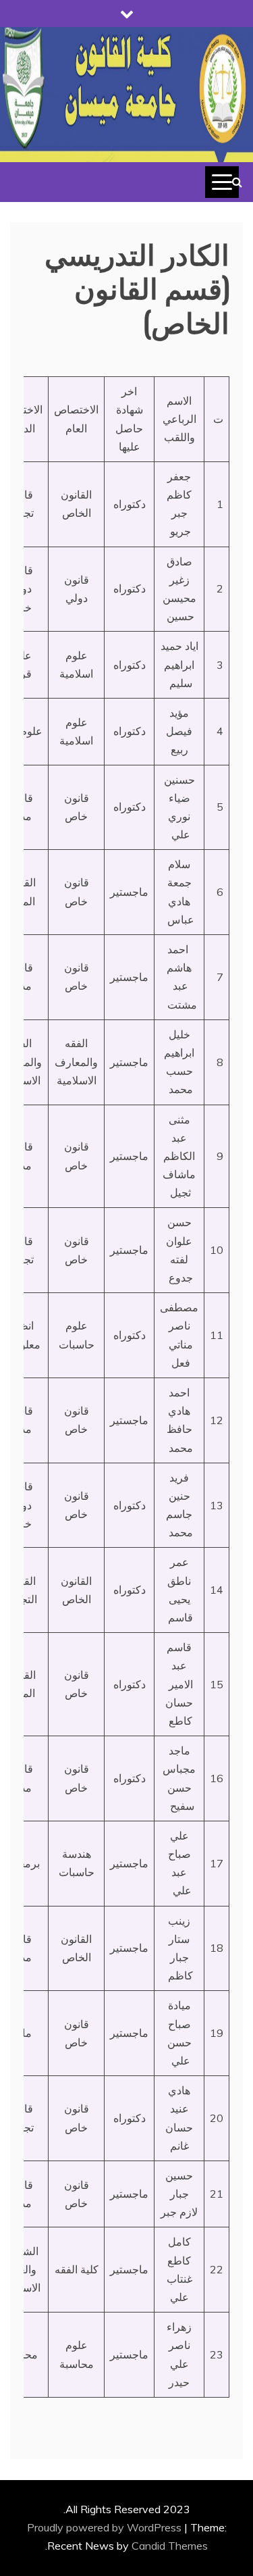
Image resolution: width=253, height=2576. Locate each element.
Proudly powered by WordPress (106, 2527)
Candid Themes (170, 2546)
